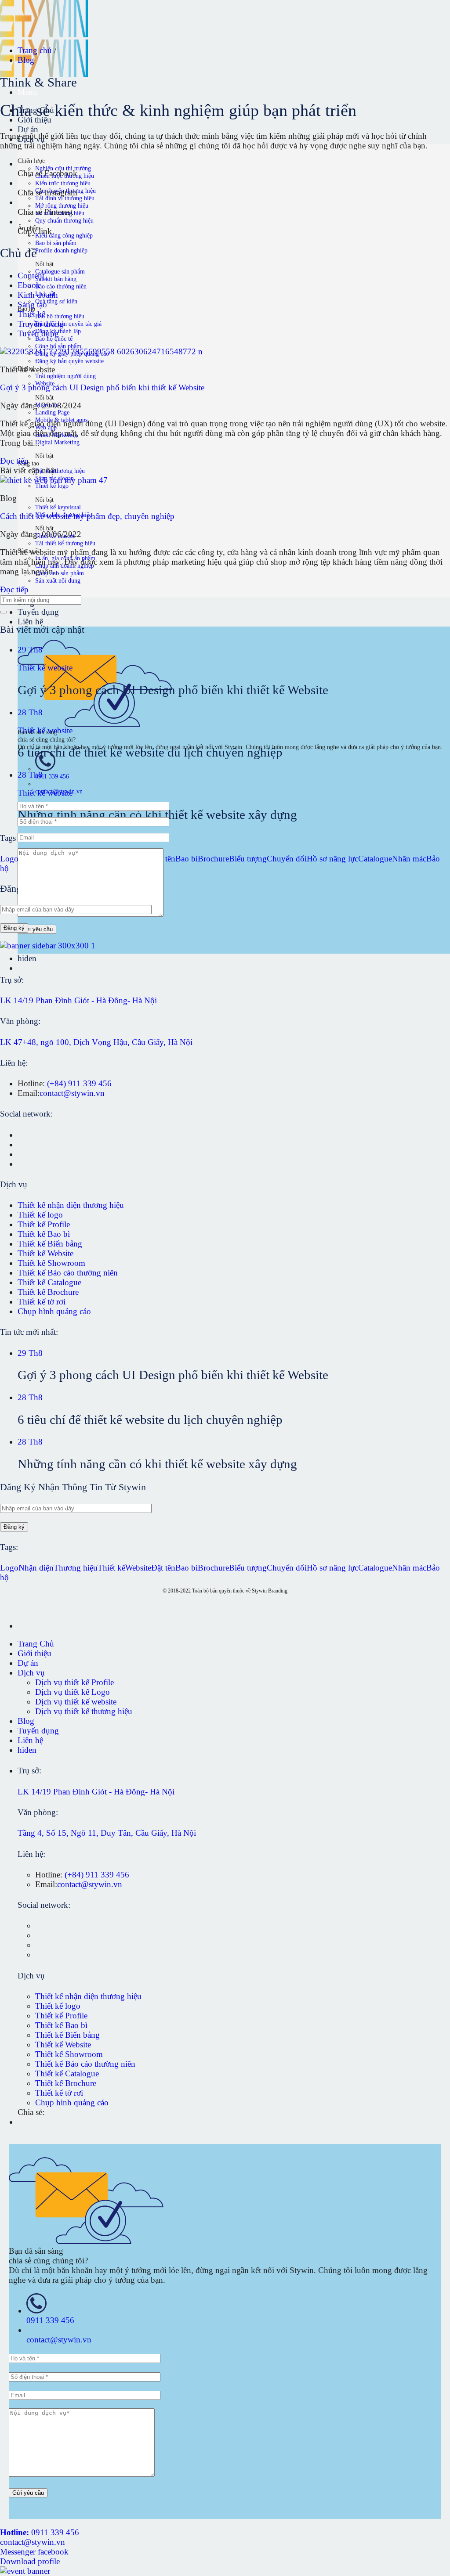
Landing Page (52, 412)
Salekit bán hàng (56, 279)
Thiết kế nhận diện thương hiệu (71, 1205)
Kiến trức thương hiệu (63, 183)
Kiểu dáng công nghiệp (64, 235)
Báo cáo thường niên (61, 286)
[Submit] (4, 612)
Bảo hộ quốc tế (54, 339)
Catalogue (375, 859)
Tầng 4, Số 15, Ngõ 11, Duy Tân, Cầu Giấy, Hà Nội (107, 1833)
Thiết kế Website (45, 1253)
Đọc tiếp (14, 461)
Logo (9, 859)
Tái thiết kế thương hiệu (65, 543)
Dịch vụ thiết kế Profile (74, 1682)
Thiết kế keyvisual (58, 507)
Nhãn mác (409, 859)
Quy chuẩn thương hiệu (64, 220)
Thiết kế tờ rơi (42, 1302)
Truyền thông (41, 324)
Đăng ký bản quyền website (69, 361)
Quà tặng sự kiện (56, 301)
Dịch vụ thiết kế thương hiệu (84, 1711)
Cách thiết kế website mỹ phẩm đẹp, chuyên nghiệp (87, 516)
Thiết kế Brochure (48, 1292)
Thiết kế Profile (44, 1224)
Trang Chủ (36, 1644)
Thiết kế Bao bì (44, 1234)
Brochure (213, 859)
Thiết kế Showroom (51, 1263)
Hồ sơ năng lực (332, 859)
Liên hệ (30, 621)
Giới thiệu (34, 1653)
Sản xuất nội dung (58, 580)
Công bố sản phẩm (58, 346)
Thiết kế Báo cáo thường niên (68, 1273)
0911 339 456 (52, 776)
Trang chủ (36, 50)
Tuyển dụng (38, 612)
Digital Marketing (57, 442)
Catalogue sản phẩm (60, 271)
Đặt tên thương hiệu (60, 471)
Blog (26, 60)
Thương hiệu (76, 1568)
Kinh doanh (38, 295)
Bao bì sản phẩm (56, 243)
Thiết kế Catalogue (49, 1282)
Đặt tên (163, 1568)
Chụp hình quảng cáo (54, 1311)
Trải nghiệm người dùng (65, 376)
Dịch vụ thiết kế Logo (73, 1692)
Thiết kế (31, 314)
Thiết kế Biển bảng (50, 1244)
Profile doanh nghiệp (61, 250)
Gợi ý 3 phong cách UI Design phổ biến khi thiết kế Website (102, 387)
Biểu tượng (248, 859)
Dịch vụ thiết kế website (76, 1702)
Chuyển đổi (287, 859)
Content (31, 276)
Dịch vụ (31, 1673)
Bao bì (187, 859)
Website (138, 1568)
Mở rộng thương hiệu (62, 205)
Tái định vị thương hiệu (65, 198)
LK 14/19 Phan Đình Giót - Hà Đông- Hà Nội (78, 1000)
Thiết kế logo (52, 486)
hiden (27, 958)
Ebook (29, 285)
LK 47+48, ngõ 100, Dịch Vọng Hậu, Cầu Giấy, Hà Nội (96, 1042)
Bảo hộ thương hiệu (60, 316)
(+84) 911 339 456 (79, 1083)
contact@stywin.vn (72, 1093)
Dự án (28, 129)
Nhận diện (36, 1568)
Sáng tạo (32, 304)
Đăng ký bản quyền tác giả (68, 324)
